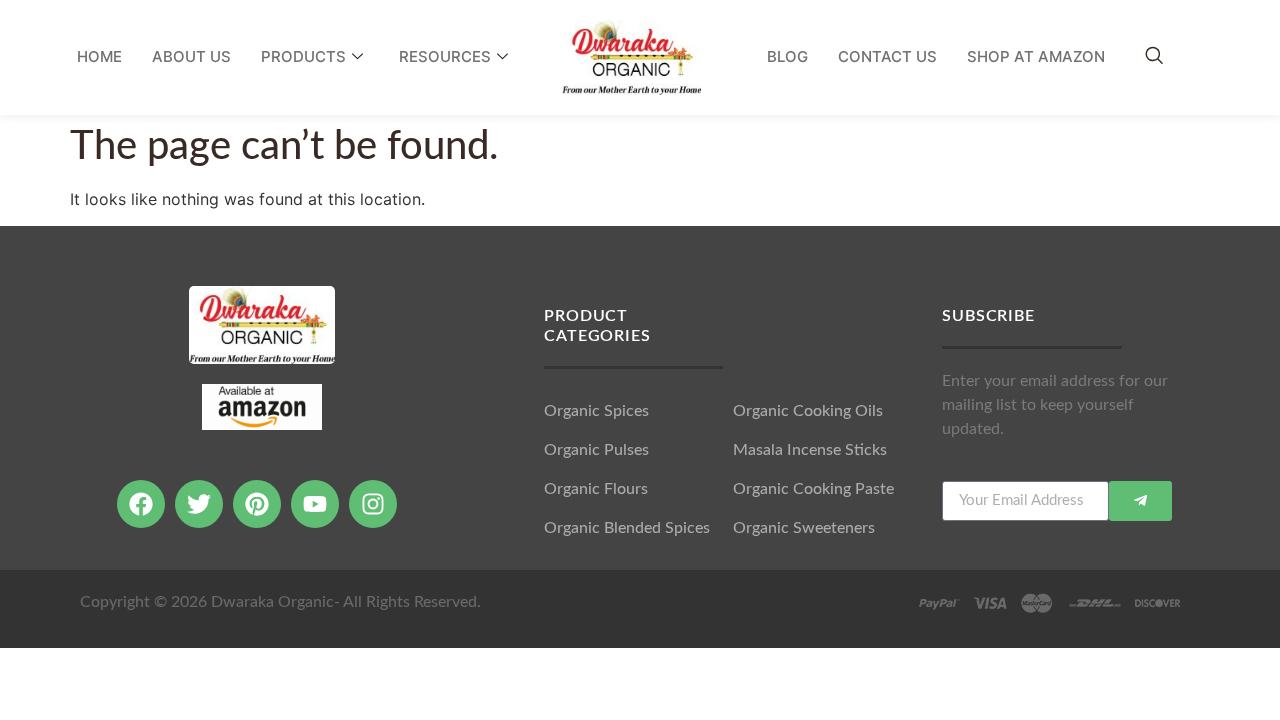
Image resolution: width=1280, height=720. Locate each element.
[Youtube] (315, 504)
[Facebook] (141, 504)
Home (99, 56)
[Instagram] (373, 504)
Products (303, 56)
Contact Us (887, 56)
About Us (191, 56)
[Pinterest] (257, 504)
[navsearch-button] (1154, 56)
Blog (787, 56)
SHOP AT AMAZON (1036, 56)
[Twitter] (199, 504)
